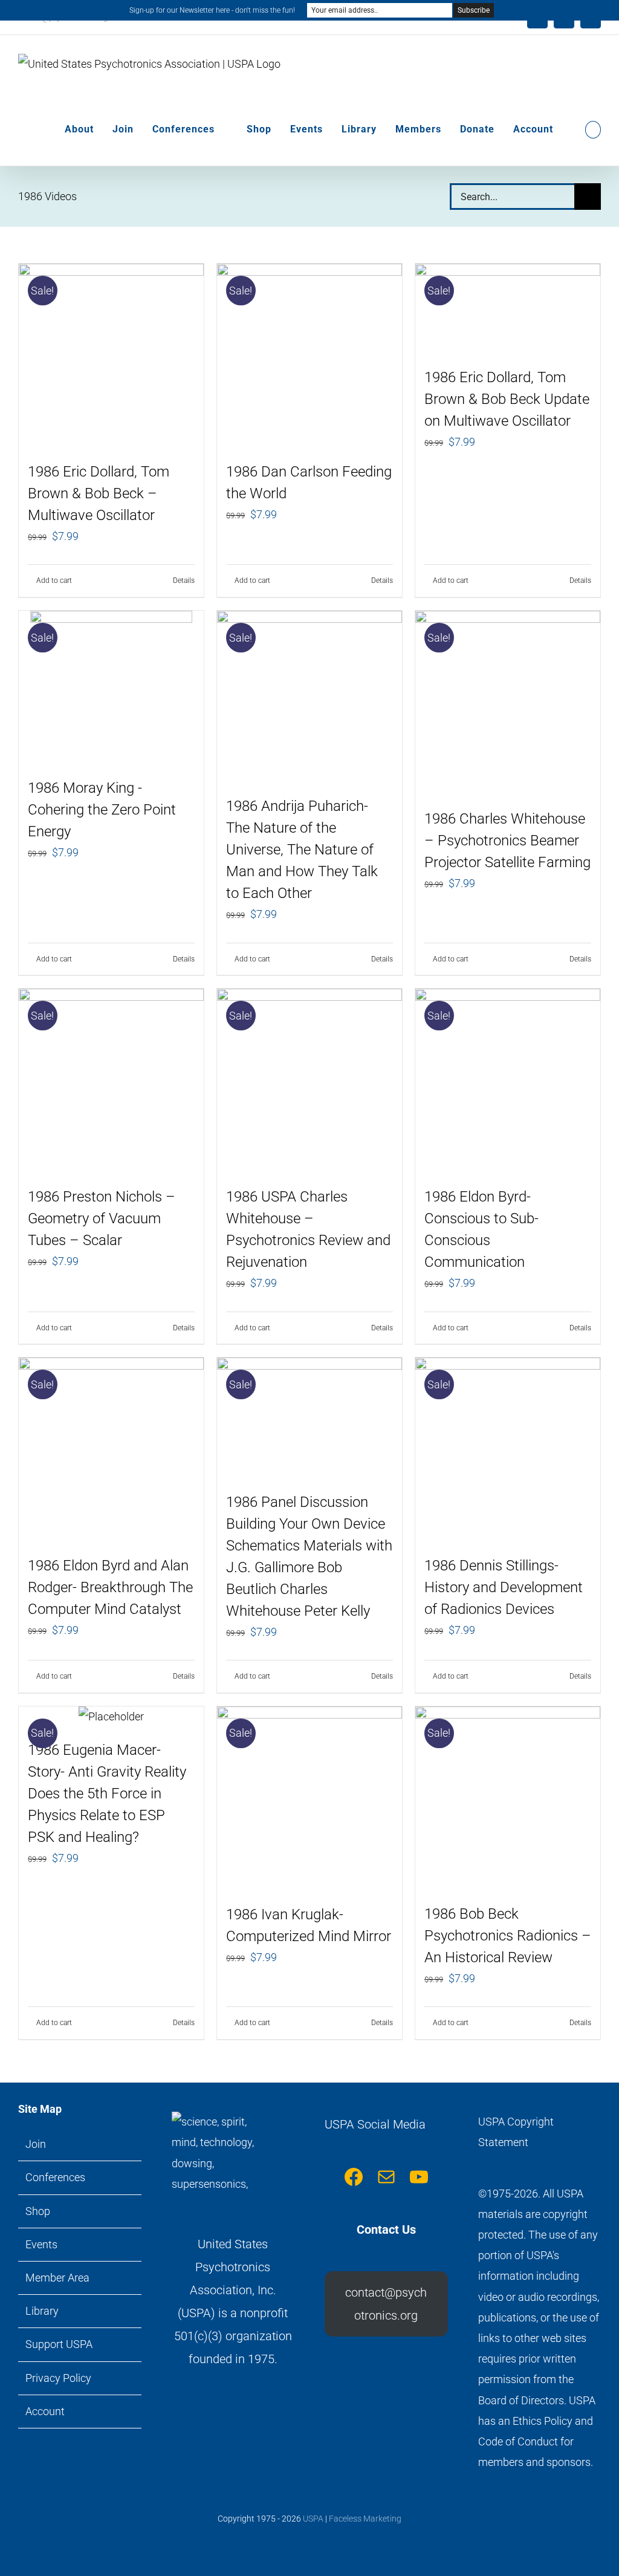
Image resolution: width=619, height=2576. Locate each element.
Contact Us (386, 2230)
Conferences (55, 2177)
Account (45, 2411)
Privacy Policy (58, 2378)
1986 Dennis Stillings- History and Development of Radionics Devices (504, 1587)
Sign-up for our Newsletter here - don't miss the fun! (212, 10)
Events (41, 2244)
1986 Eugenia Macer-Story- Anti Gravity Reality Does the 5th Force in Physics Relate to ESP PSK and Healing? (107, 1794)
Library (42, 2311)
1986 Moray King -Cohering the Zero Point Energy (102, 810)
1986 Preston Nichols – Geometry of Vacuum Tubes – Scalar (102, 1218)
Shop (38, 2211)
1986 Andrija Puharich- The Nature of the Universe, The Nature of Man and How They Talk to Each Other (302, 850)
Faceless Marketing (365, 2519)
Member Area (57, 2278)
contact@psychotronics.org (386, 2304)
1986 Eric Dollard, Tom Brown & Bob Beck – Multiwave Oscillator (99, 493)
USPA (313, 2519)
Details (184, 581)
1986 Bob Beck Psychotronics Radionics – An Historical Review (508, 1936)
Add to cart (54, 581)
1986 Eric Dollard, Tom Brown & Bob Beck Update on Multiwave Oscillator (507, 399)
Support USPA (59, 2344)
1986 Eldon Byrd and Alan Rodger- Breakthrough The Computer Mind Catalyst (110, 1587)
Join (36, 2144)
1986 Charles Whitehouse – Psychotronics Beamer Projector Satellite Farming (507, 841)
